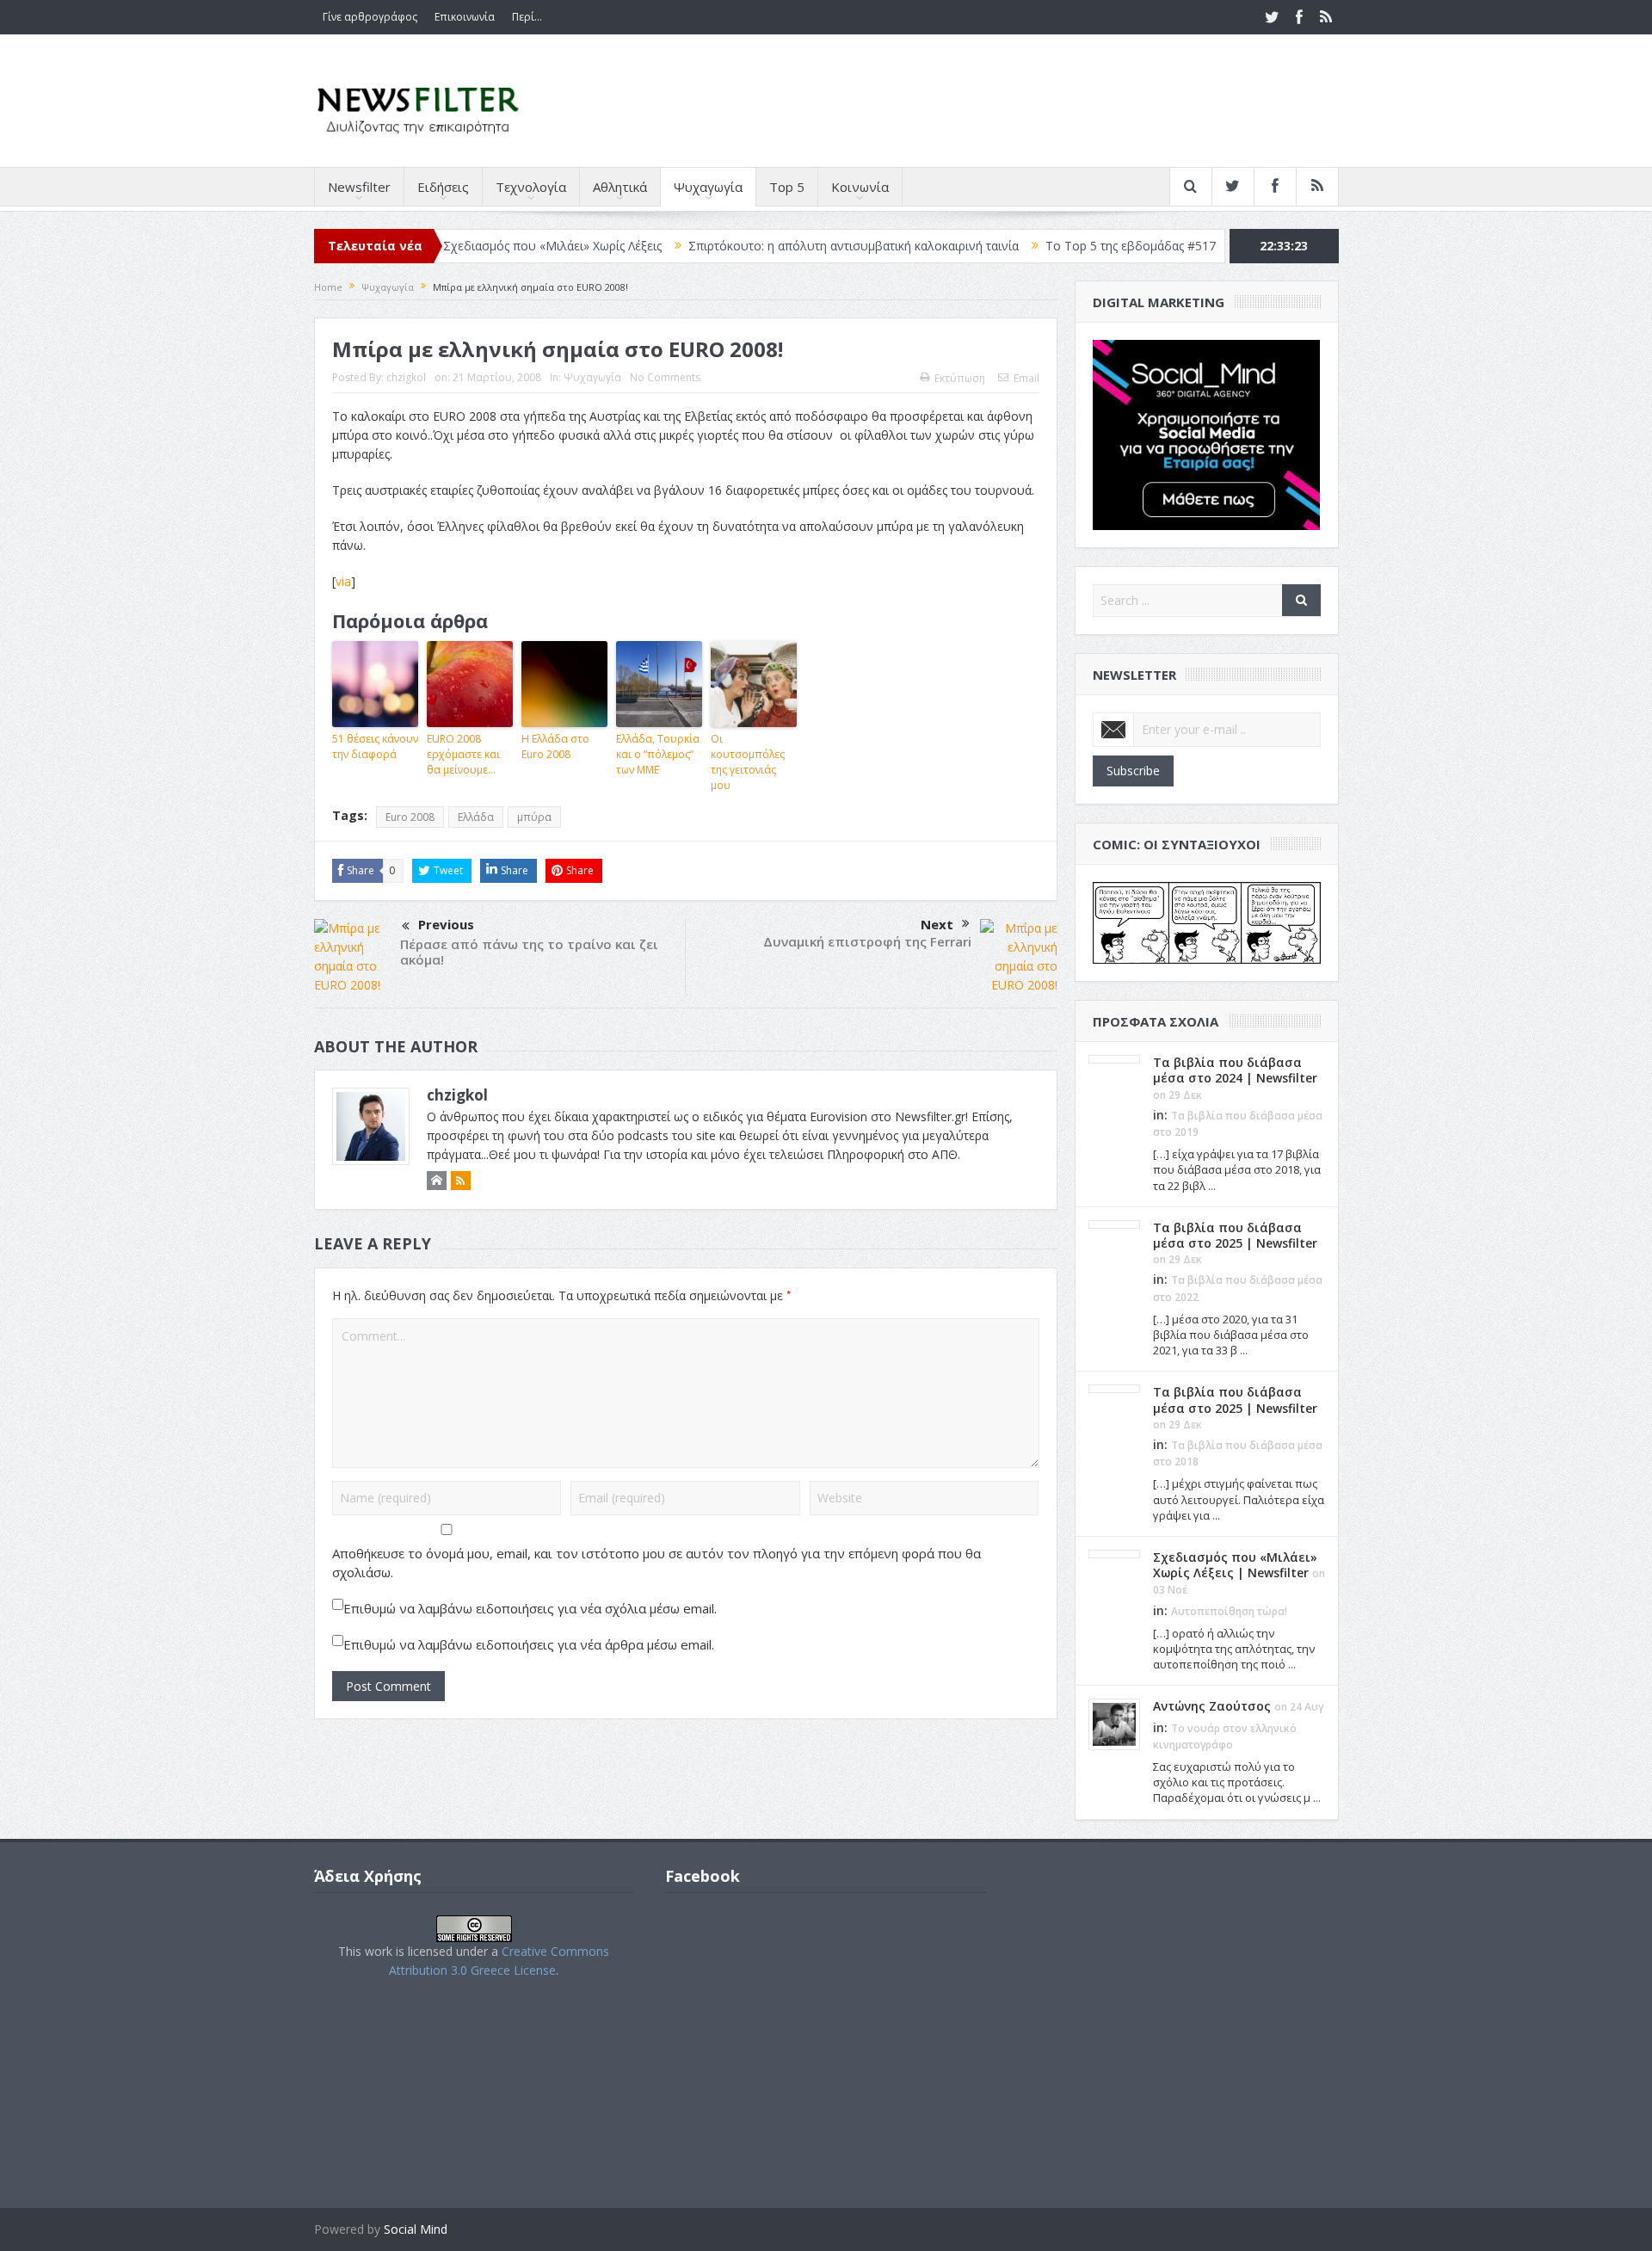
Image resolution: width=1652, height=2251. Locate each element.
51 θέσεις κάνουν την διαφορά (375, 746)
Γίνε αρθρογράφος (370, 17)
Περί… (527, 17)
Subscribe (1133, 771)
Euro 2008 (410, 817)
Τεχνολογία (531, 187)
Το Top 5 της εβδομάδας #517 (1061, 246)
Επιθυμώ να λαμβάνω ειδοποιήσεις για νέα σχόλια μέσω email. (530, 1608)
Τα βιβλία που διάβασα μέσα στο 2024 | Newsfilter (1235, 1070)
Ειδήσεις (443, 187)
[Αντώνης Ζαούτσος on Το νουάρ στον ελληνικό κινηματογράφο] (1114, 1724)
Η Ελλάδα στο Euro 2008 (555, 746)
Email (1026, 378)
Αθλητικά (620, 187)
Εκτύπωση (960, 378)
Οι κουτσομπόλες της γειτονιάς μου (748, 762)
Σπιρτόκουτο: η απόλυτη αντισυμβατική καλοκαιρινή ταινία (784, 246)
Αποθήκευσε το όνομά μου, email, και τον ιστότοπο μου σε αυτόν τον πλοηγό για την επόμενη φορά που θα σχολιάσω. (656, 1563)
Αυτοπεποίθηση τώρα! (1229, 1611)
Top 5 (787, 187)
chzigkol (406, 377)
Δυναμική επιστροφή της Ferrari (867, 941)
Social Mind (416, 2229)
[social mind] (1207, 433)
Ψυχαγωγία (708, 187)
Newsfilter (359, 187)
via (343, 581)
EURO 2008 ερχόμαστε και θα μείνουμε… (463, 754)
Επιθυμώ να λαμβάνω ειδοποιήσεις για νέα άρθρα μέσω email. (529, 1644)
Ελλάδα (476, 817)
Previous (446, 924)
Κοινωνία (860, 187)
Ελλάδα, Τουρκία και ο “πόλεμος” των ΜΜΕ (658, 754)
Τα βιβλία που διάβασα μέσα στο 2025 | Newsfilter (1235, 1235)
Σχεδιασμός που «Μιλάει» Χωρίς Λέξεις (483, 246)
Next (937, 924)
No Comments (665, 377)
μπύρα (534, 817)
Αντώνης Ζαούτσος (1212, 1706)
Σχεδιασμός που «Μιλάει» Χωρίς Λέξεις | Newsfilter (1235, 1565)
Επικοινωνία (465, 17)
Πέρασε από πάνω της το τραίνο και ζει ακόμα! (529, 952)
